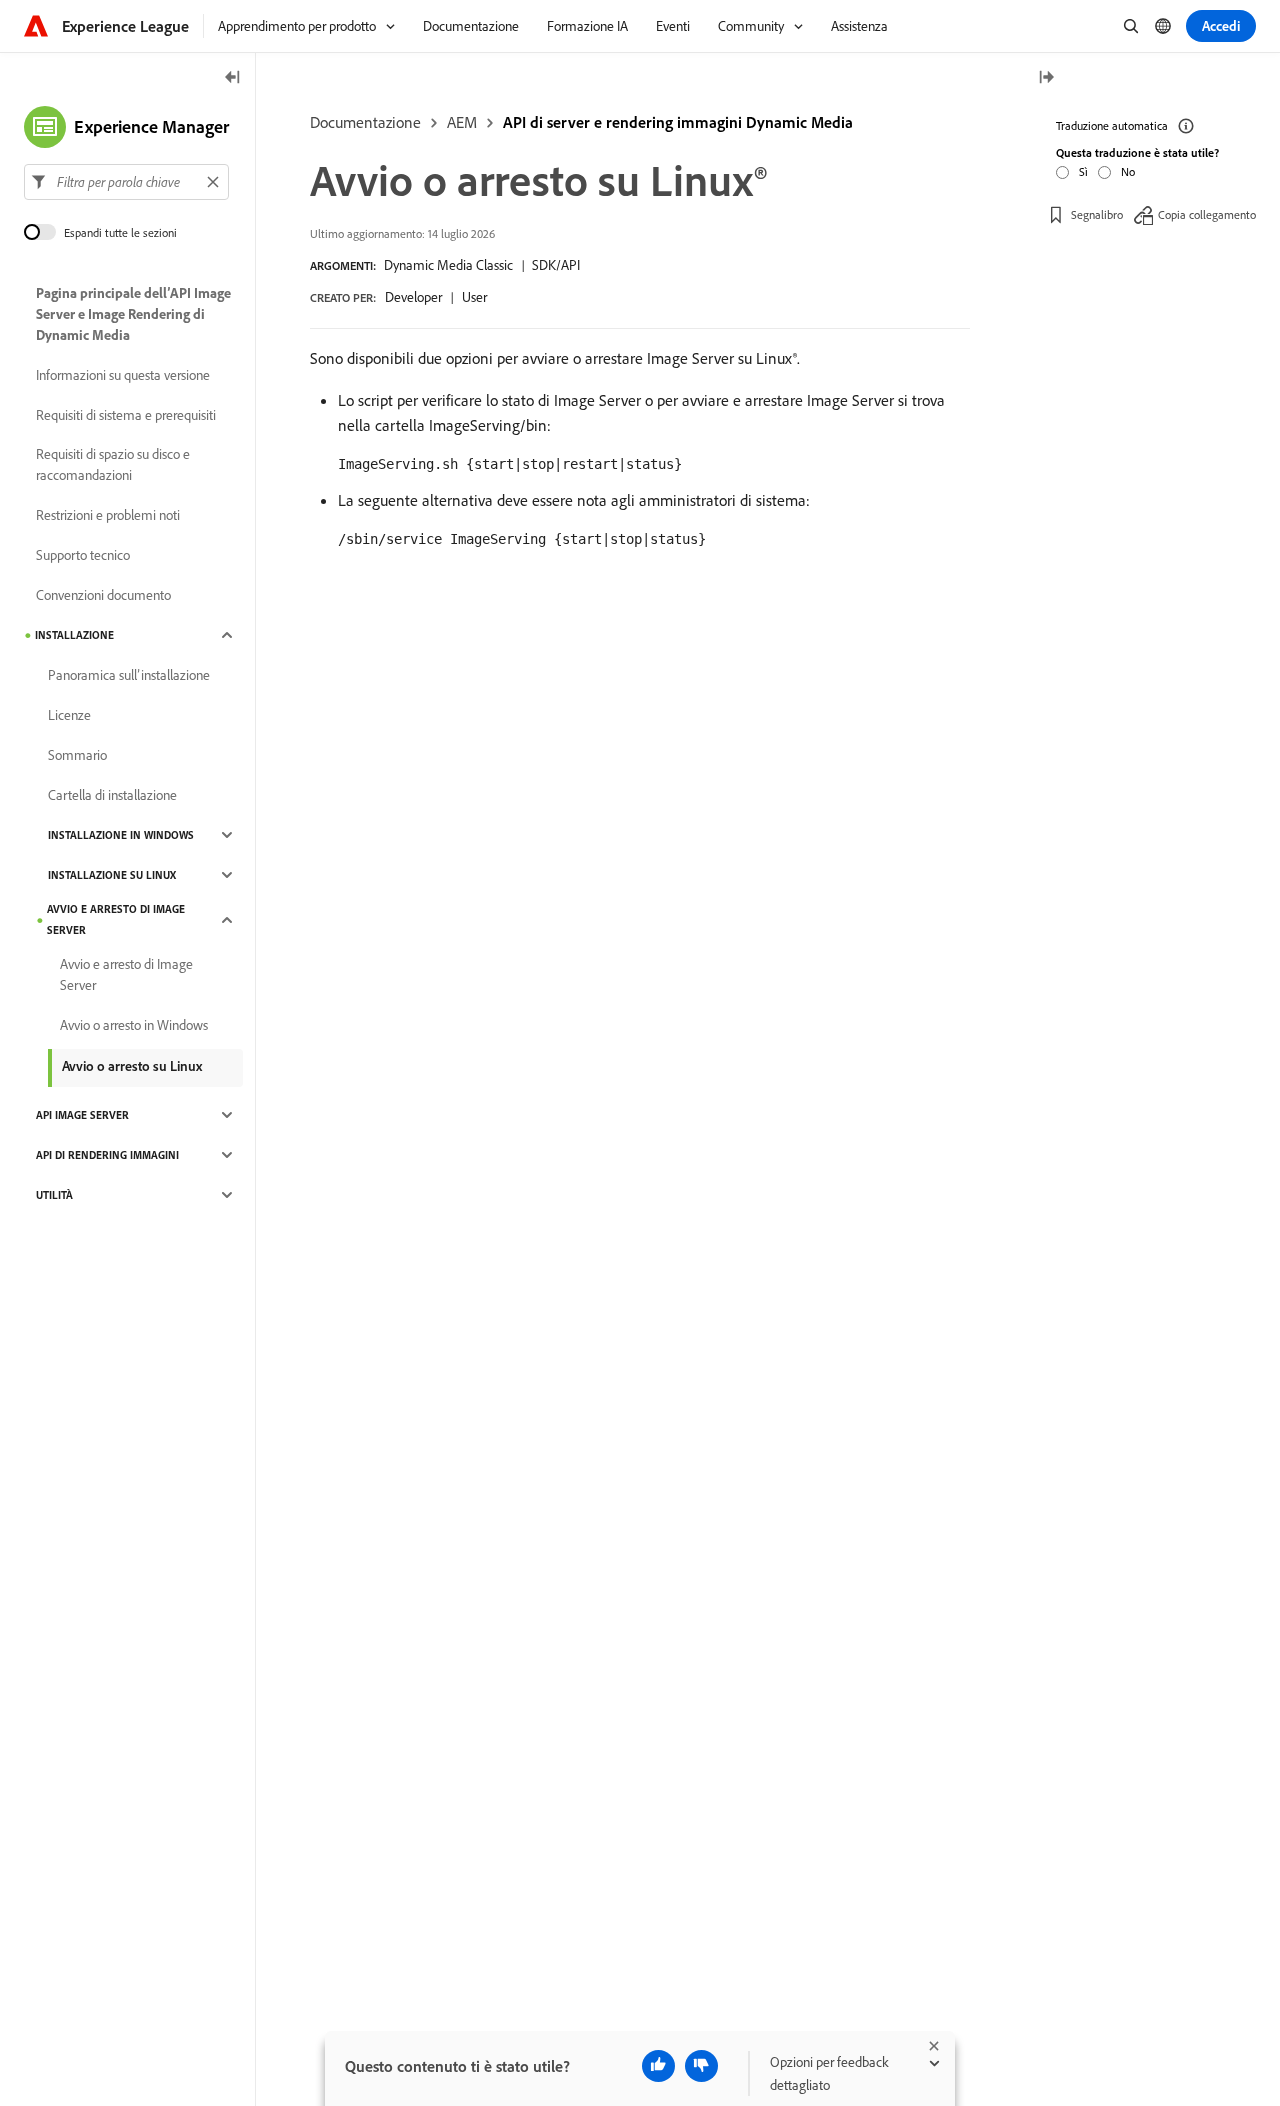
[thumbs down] (701, 2066)
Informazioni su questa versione (123, 375)
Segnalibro (1097, 214)
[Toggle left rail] (233, 78)
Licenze (69, 715)
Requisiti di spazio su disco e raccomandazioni (113, 464)
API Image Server (82, 1115)
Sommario (77, 755)
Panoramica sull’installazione (129, 675)
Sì (1083, 171)
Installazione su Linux (112, 875)
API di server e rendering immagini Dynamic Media (678, 122)
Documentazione (365, 122)
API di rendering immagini (107, 1155)
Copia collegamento (1207, 214)
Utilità (54, 1195)
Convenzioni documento (103, 595)
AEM (462, 122)
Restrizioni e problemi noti (108, 515)
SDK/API (556, 265)
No (1128, 171)
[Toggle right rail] (1046, 78)
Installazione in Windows (121, 835)
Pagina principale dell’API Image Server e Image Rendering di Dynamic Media (133, 314)
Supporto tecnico (83, 555)
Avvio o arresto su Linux (132, 1066)
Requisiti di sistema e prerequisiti (126, 415)
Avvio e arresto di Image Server (116, 919)
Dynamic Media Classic (448, 265)
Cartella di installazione (112, 795)
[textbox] (126, 182)
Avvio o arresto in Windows (134, 1025)
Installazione (74, 635)
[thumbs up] (658, 2066)
